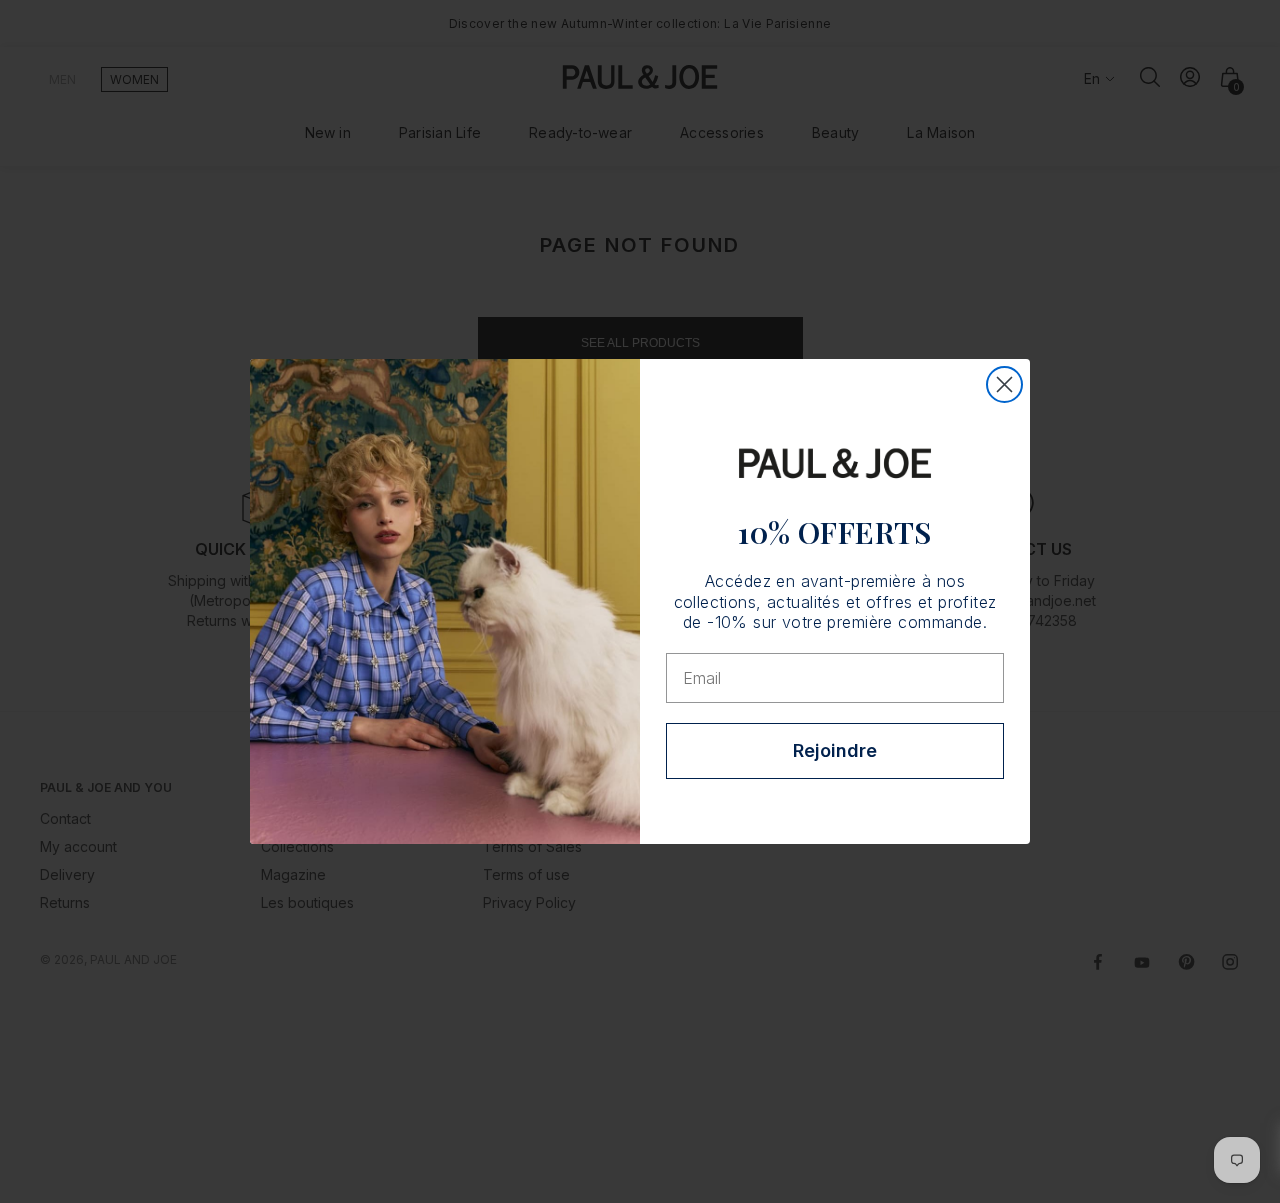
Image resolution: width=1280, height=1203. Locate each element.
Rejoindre (835, 750)
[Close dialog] (1004, 384)
